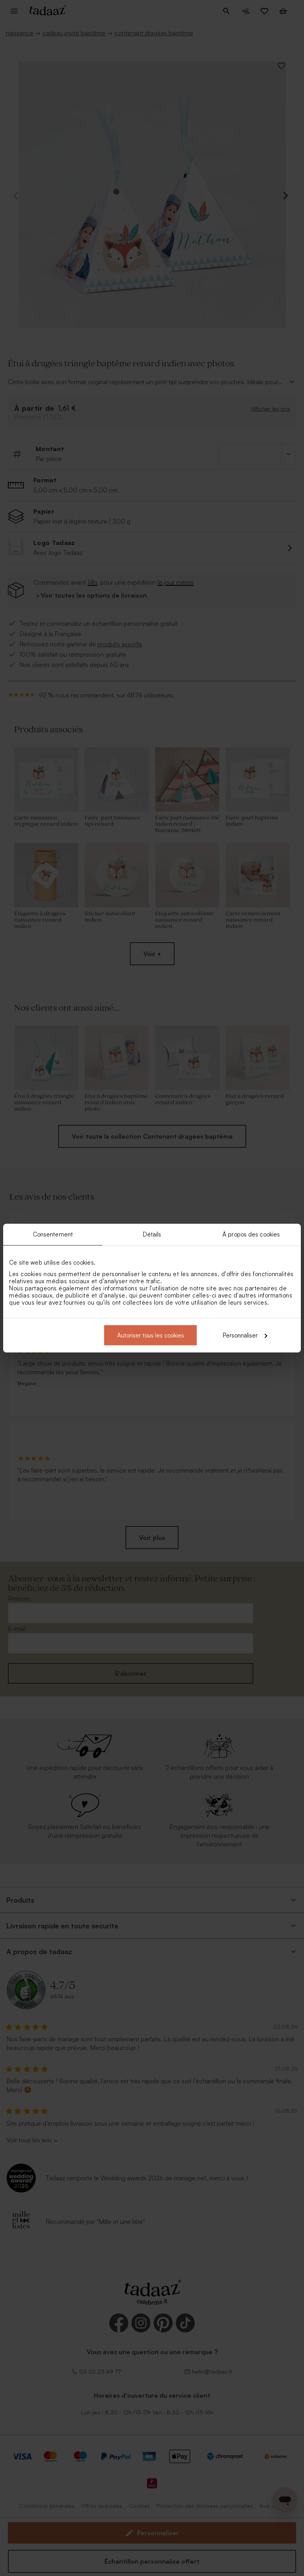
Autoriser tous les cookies (151, 1335)
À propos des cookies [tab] (251, 1234)
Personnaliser (240, 1335)
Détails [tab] (152, 1234)
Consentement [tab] (53, 1234)
